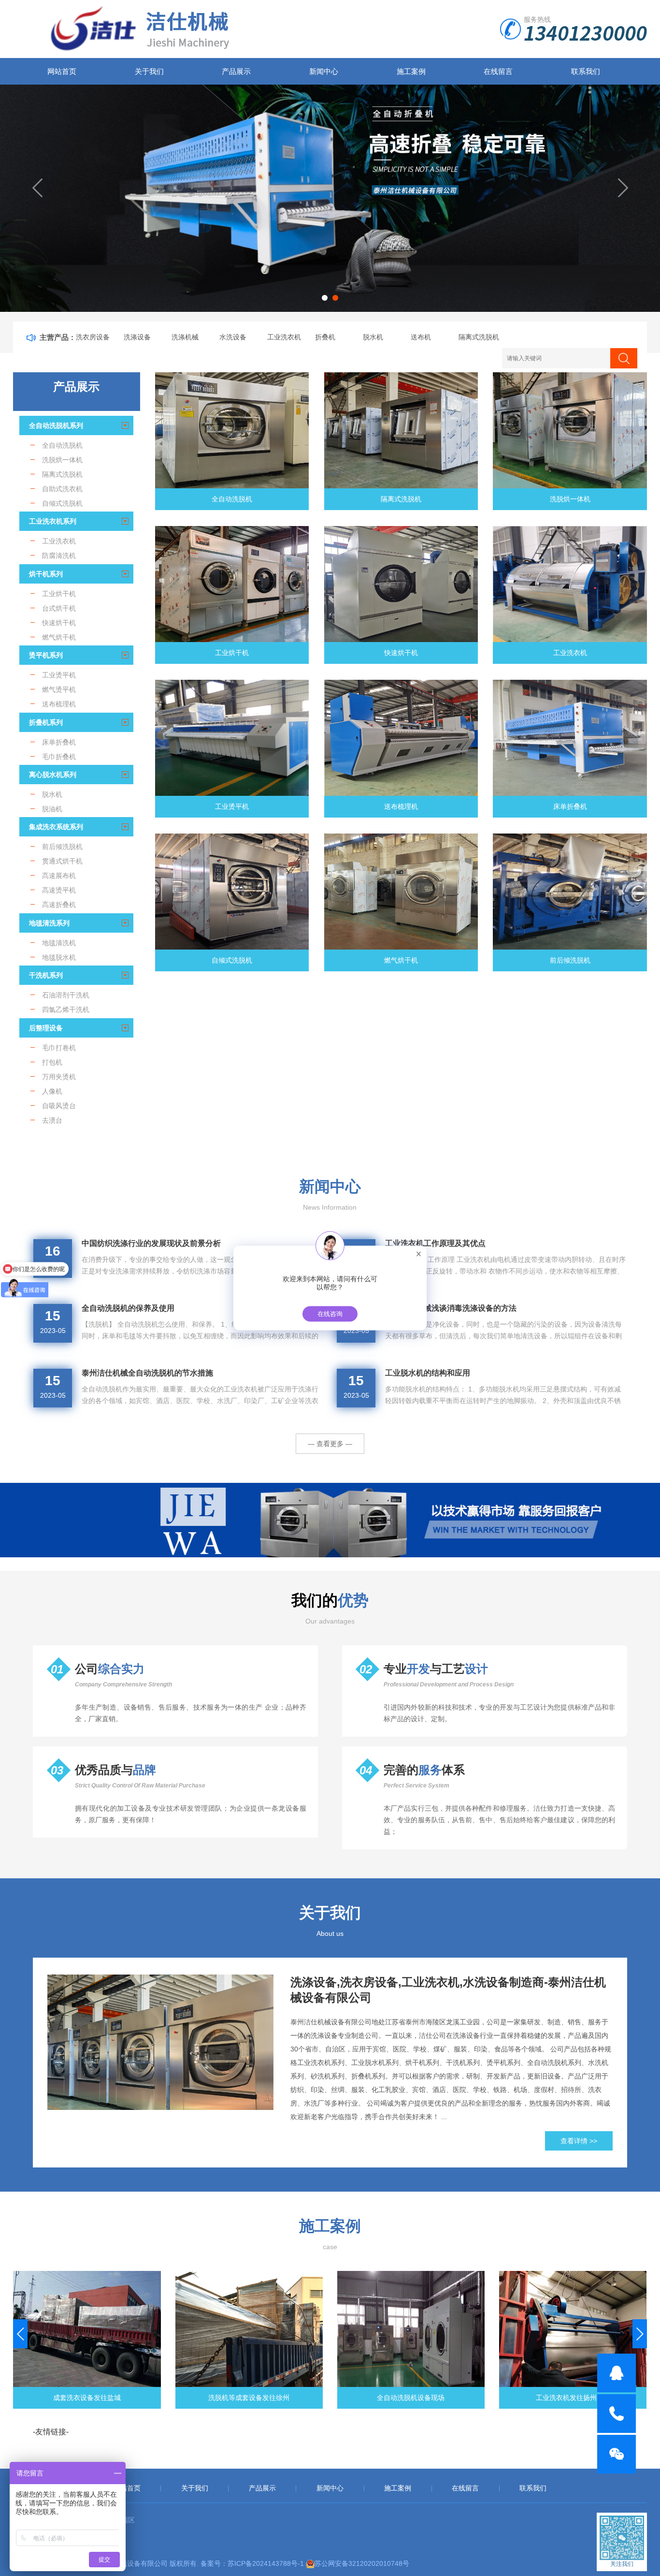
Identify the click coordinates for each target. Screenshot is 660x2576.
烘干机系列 (46, 574)
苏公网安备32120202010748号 (362, 2563)
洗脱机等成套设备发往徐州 (87, 2398)
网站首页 (62, 71)
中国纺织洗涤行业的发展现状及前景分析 (151, 1243)
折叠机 (325, 337)
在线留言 (498, 71)
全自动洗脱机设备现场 (249, 2398)
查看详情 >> (579, 2141)
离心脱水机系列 (53, 775)
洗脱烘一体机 (570, 499)
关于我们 (149, 71)
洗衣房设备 (93, 337)
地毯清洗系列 (49, 923)
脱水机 (373, 337)
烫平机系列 (46, 655)
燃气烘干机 (401, 960)
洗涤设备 (137, 337)
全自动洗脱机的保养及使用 (128, 1308)
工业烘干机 (232, 653)
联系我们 (586, 71)
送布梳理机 (401, 806)
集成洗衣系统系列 (56, 827)
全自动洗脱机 (232, 499)
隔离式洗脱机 (479, 337)
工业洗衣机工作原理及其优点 (435, 1243)
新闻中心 (324, 71)
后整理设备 (46, 1028)
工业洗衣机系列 (53, 521)
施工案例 (411, 71)
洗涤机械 (185, 337)
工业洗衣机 (284, 337)
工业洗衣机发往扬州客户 (411, 2398)
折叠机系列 (46, 722)
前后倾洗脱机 (570, 960)
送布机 (421, 337)
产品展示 (236, 71)
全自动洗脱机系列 (56, 425)
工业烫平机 (232, 806)
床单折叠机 (570, 806)
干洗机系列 (46, 975)
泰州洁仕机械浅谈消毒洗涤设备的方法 (451, 1308)
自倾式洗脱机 (232, 960)
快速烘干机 (401, 653)
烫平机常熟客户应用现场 (573, 2398)
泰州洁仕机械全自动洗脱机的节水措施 (147, 1373)
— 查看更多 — (330, 1444)
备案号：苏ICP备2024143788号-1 (252, 2563)
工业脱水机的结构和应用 (428, 1373)
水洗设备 (233, 337)
